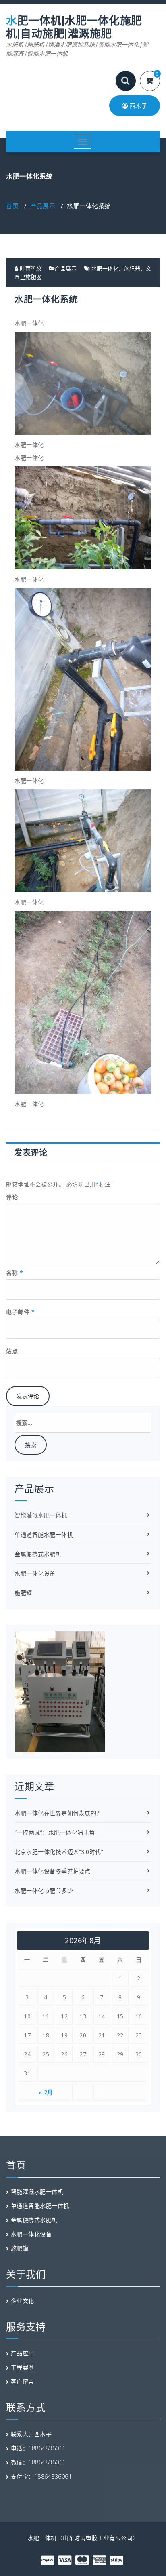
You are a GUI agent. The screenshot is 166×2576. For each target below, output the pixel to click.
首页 (12, 206)
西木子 (137, 106)
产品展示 (43, 206)
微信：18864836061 (38, 2462)
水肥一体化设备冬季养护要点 (53, 1871)
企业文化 (23, 2301)
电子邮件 (20, 1312)
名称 (15, 1273)
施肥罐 (23, 1593)
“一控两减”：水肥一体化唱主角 (55, 1832)
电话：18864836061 (38, 2448)
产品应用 (23, 2353)
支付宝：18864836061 (41, 2476)
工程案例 (23, 2367)
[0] (155, 81)
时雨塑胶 (30, 268)
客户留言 (23, 2381)
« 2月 (46, 2092)
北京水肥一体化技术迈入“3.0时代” (59, 1852)
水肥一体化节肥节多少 (44, 1890)
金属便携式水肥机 (38, 1554)
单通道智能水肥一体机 (44, 1534)
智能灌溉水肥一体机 (41, 1515)
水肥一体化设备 (35, 1573)
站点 (12, 1351)
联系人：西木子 (31, 2434)
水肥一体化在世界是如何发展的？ (58, 1813)
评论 (12, 1197)
